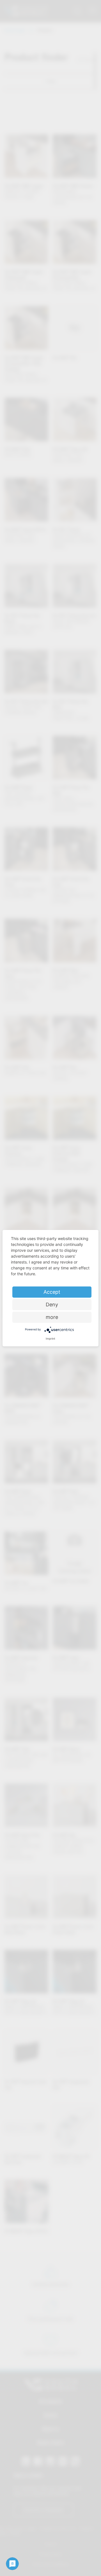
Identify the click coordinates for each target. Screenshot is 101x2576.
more (52, 1317)
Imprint (50, 1339)
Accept (52, 1292)
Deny (52, 1305)
